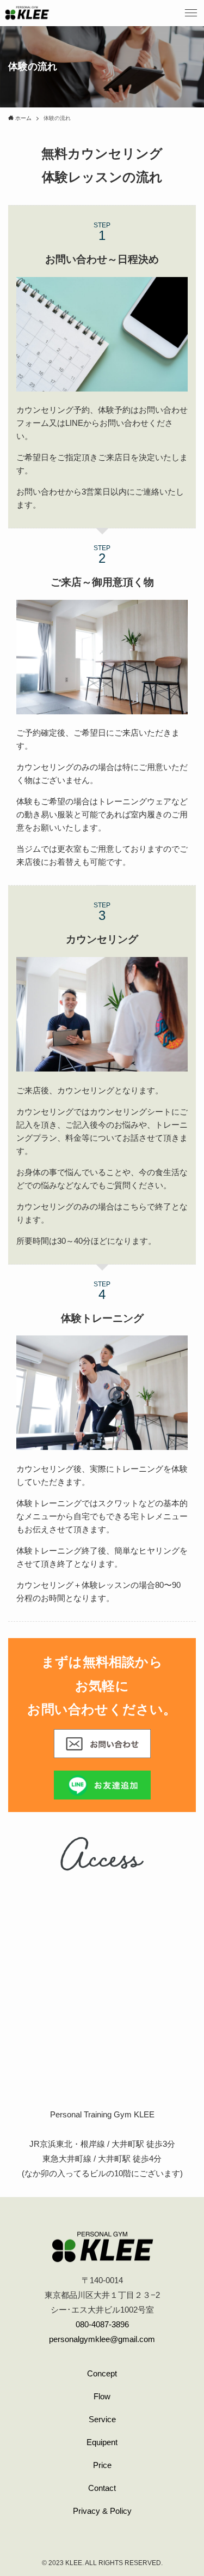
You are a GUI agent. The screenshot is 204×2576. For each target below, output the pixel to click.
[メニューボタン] (191, 13)
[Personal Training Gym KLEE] (27, 13)
